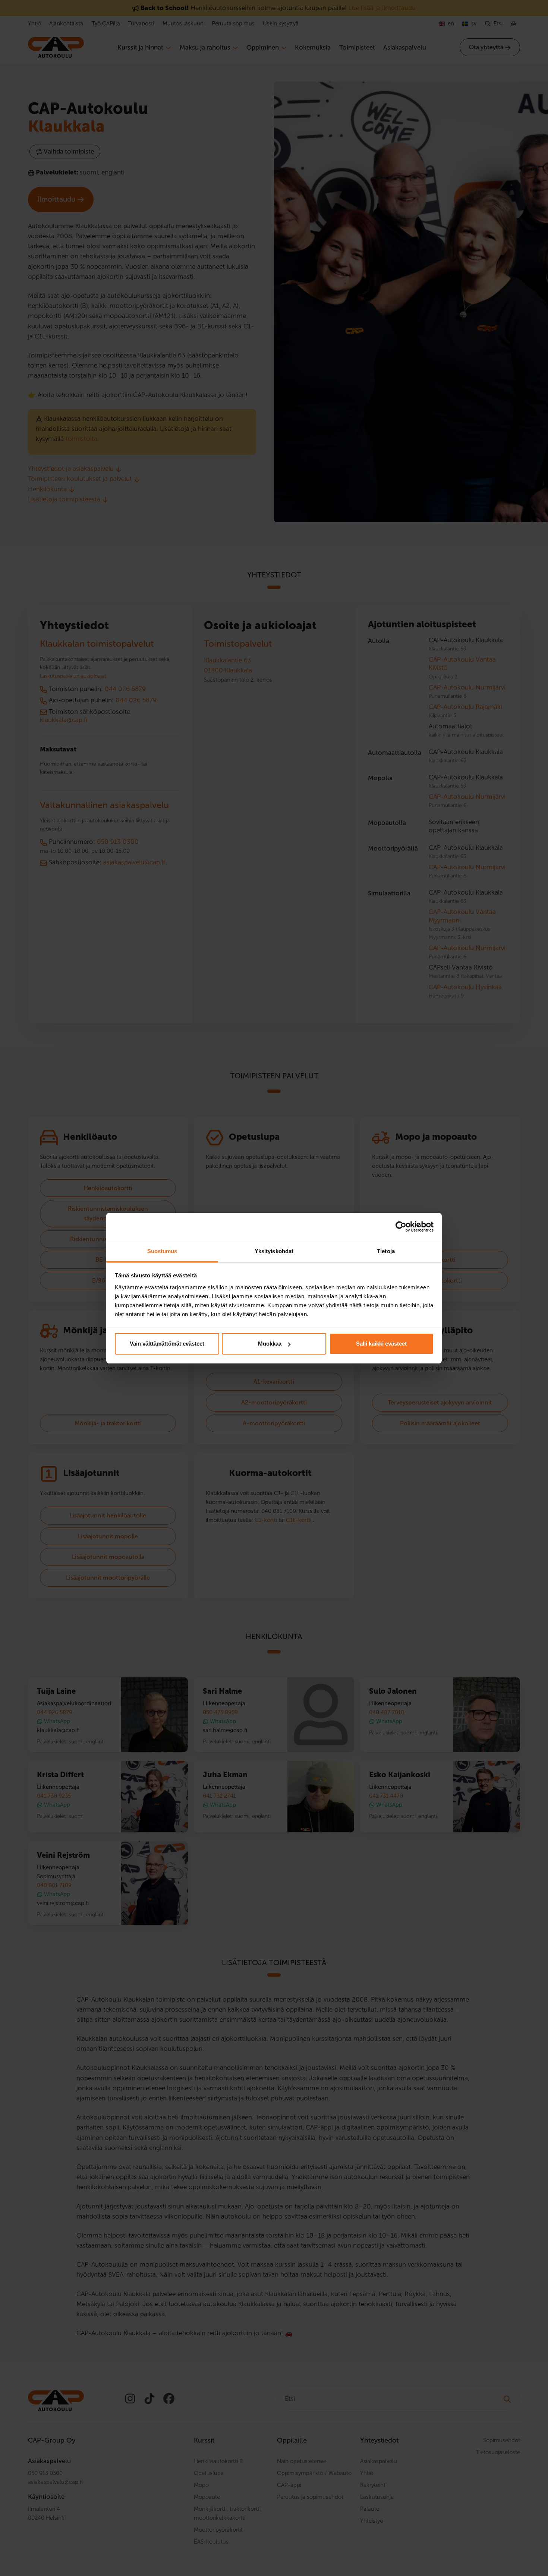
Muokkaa (270, 1344)
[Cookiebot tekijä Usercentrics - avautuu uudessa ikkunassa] (401, 1227)
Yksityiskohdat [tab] (274, 1251)
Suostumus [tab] (162, 1251)
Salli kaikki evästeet (381, 1344)
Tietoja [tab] (386, 1251)
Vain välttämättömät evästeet (167, 1344)
